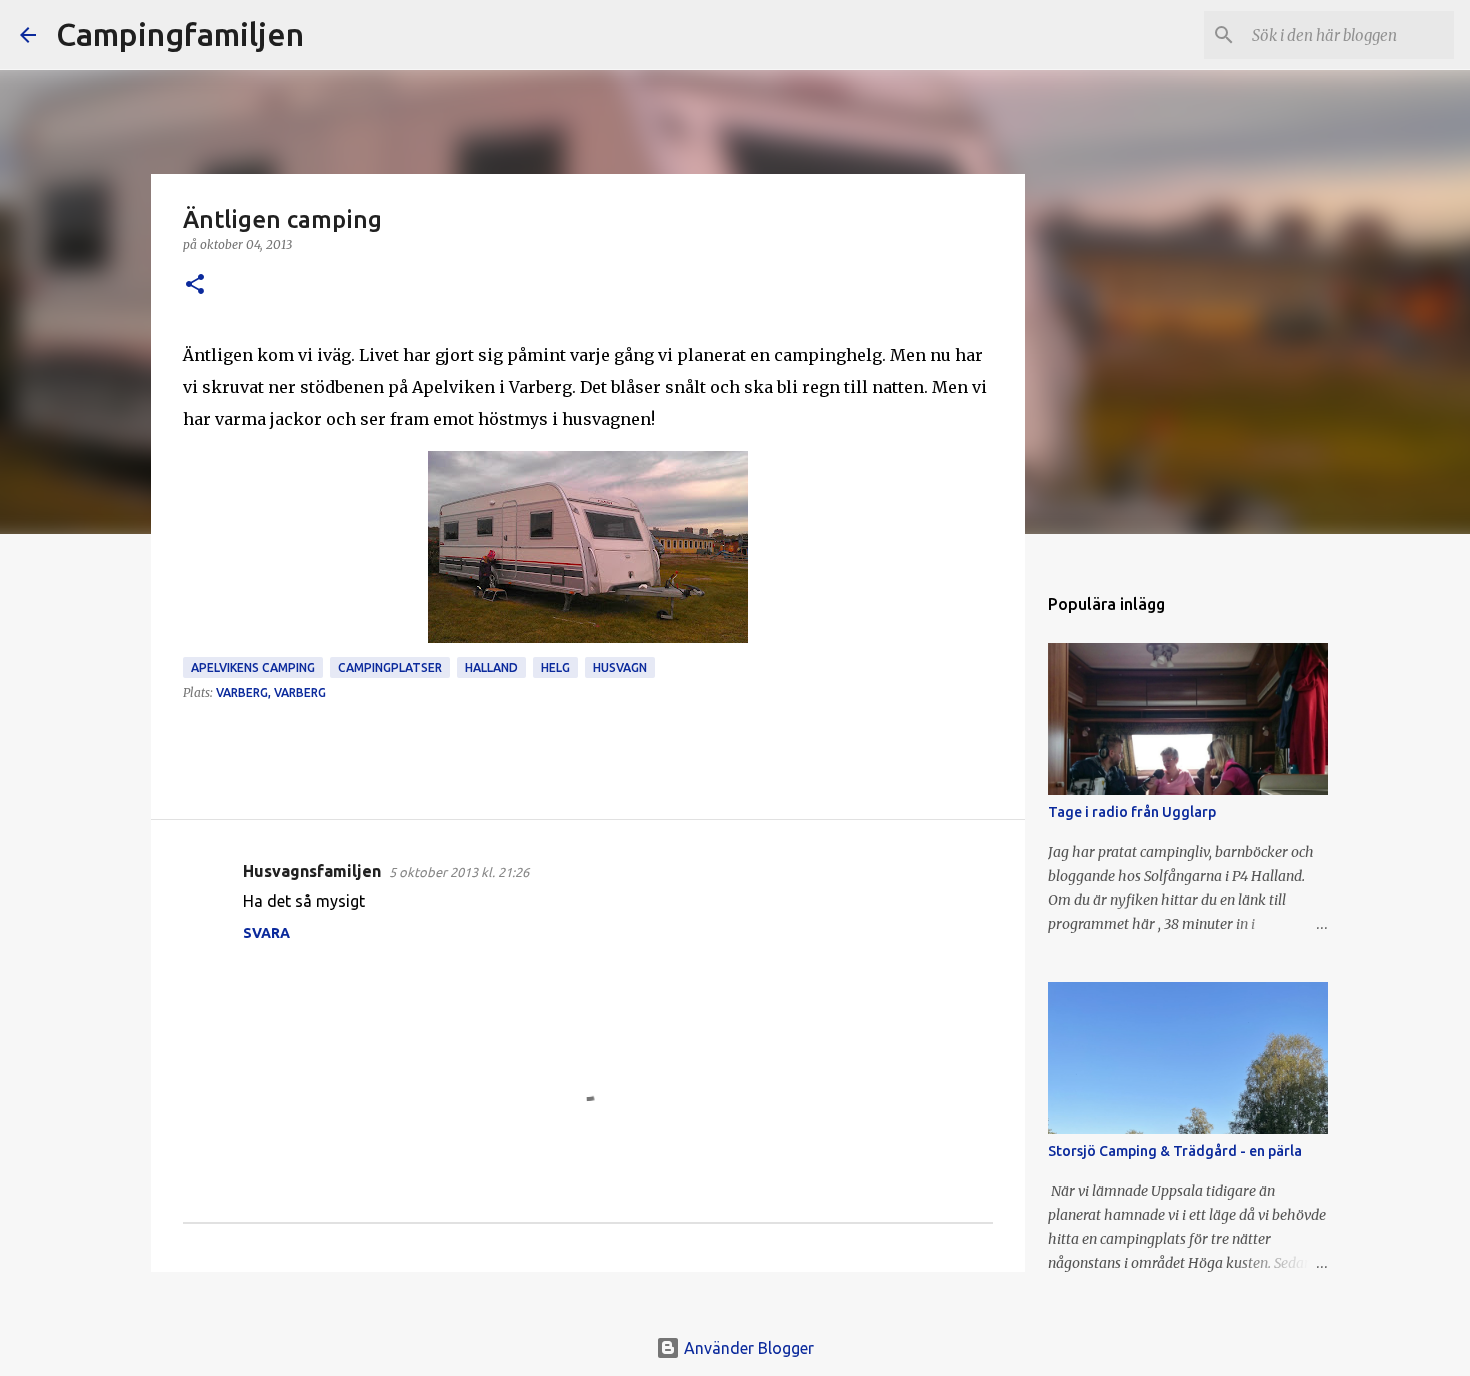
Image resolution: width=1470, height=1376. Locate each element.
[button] (195, 285)
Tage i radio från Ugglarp (1132, 812)
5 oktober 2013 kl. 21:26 (459, 872)
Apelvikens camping (253, 667)
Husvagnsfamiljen (312, 871)
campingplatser (390, 667)
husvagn (620, 667)
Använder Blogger (747, 1348)
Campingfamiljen (180, 34)
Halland (491, 667)
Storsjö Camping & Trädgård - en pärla (1175, 1151)
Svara (266, 933)
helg (555, 667)
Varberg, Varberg (271, 692)
